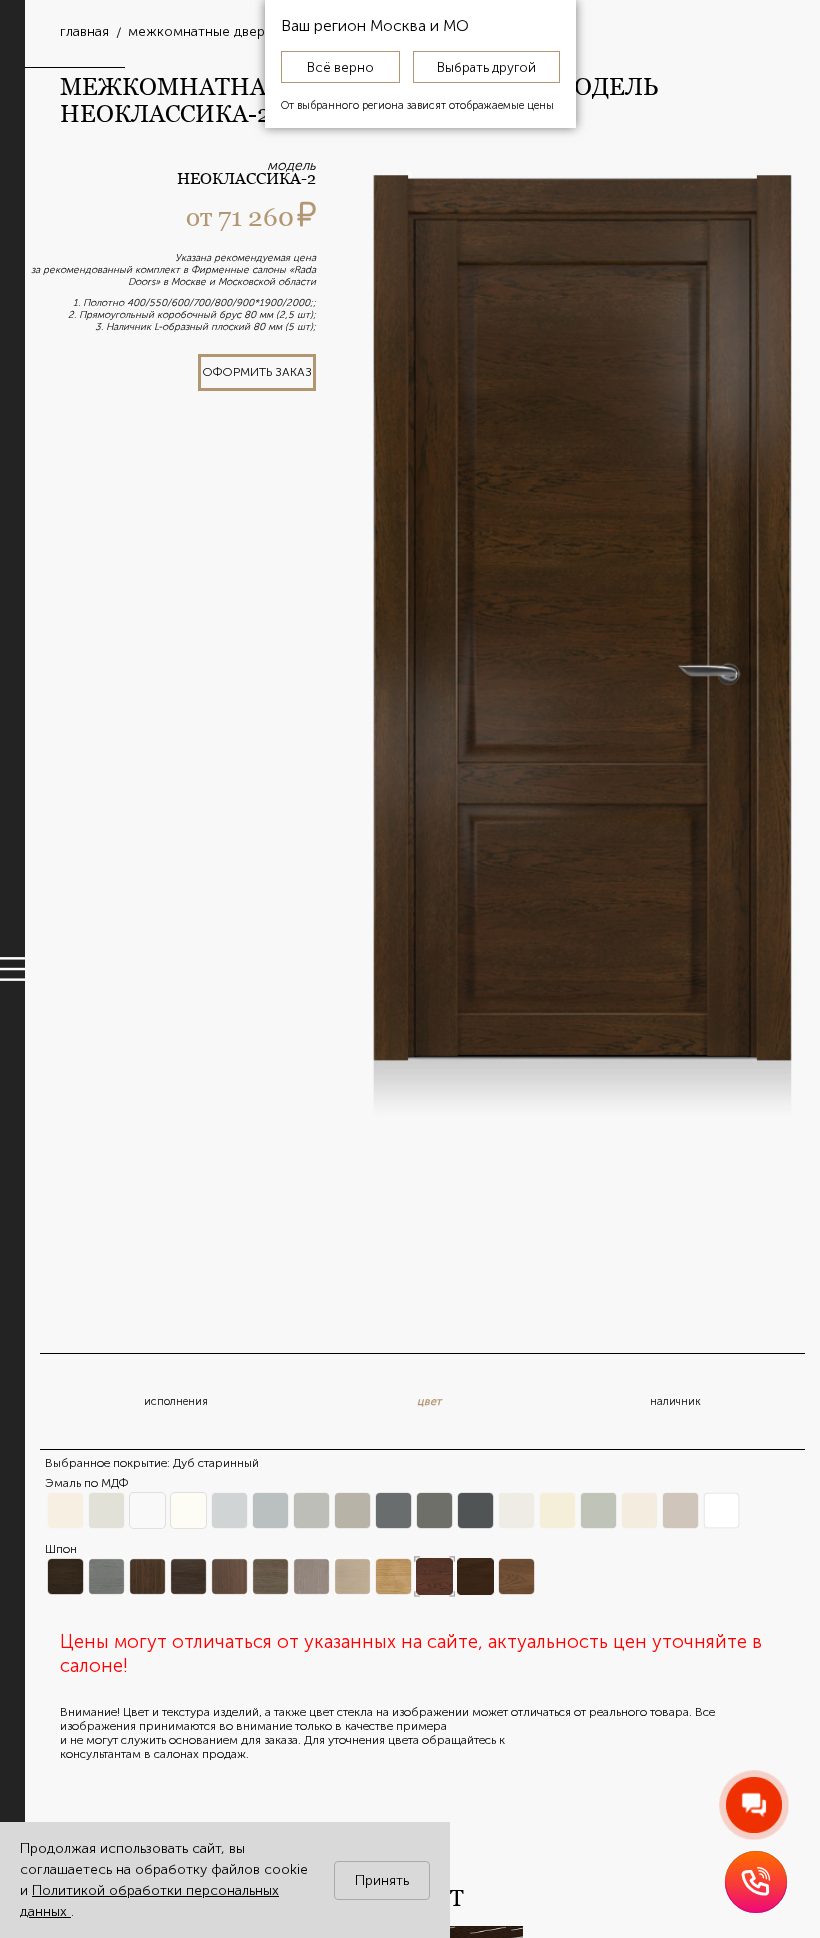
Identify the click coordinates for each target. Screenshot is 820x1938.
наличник (675, 1401)
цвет (429, 1401)
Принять (382, 1880)
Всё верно (340, 67)
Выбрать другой (486, 67)
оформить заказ (257, 372)
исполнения (176, 1401)
